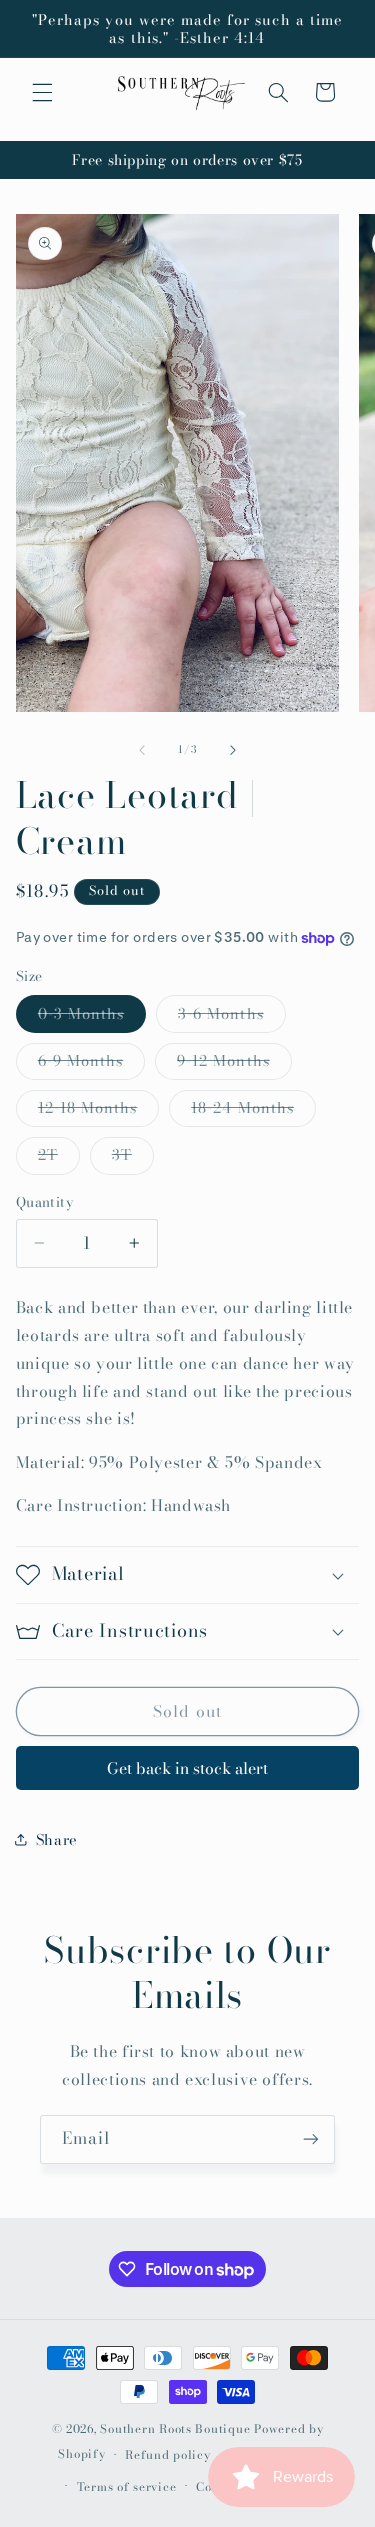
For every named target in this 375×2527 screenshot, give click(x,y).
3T (133, 1158)
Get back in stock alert (187, 1768)
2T (59, 1158)
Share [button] (57, 1839)
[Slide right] (233, 750)
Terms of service (127, 2487)
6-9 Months (92, 1064)
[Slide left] (142, 750)
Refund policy (168, 2455)
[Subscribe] (311, 2139)
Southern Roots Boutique (175, 2429)
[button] (42, 92)
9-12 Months (234, 1064)
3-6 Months (232, 1017)
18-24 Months (253, 1111)
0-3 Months (92, 1017)
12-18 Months (99, 1111)
